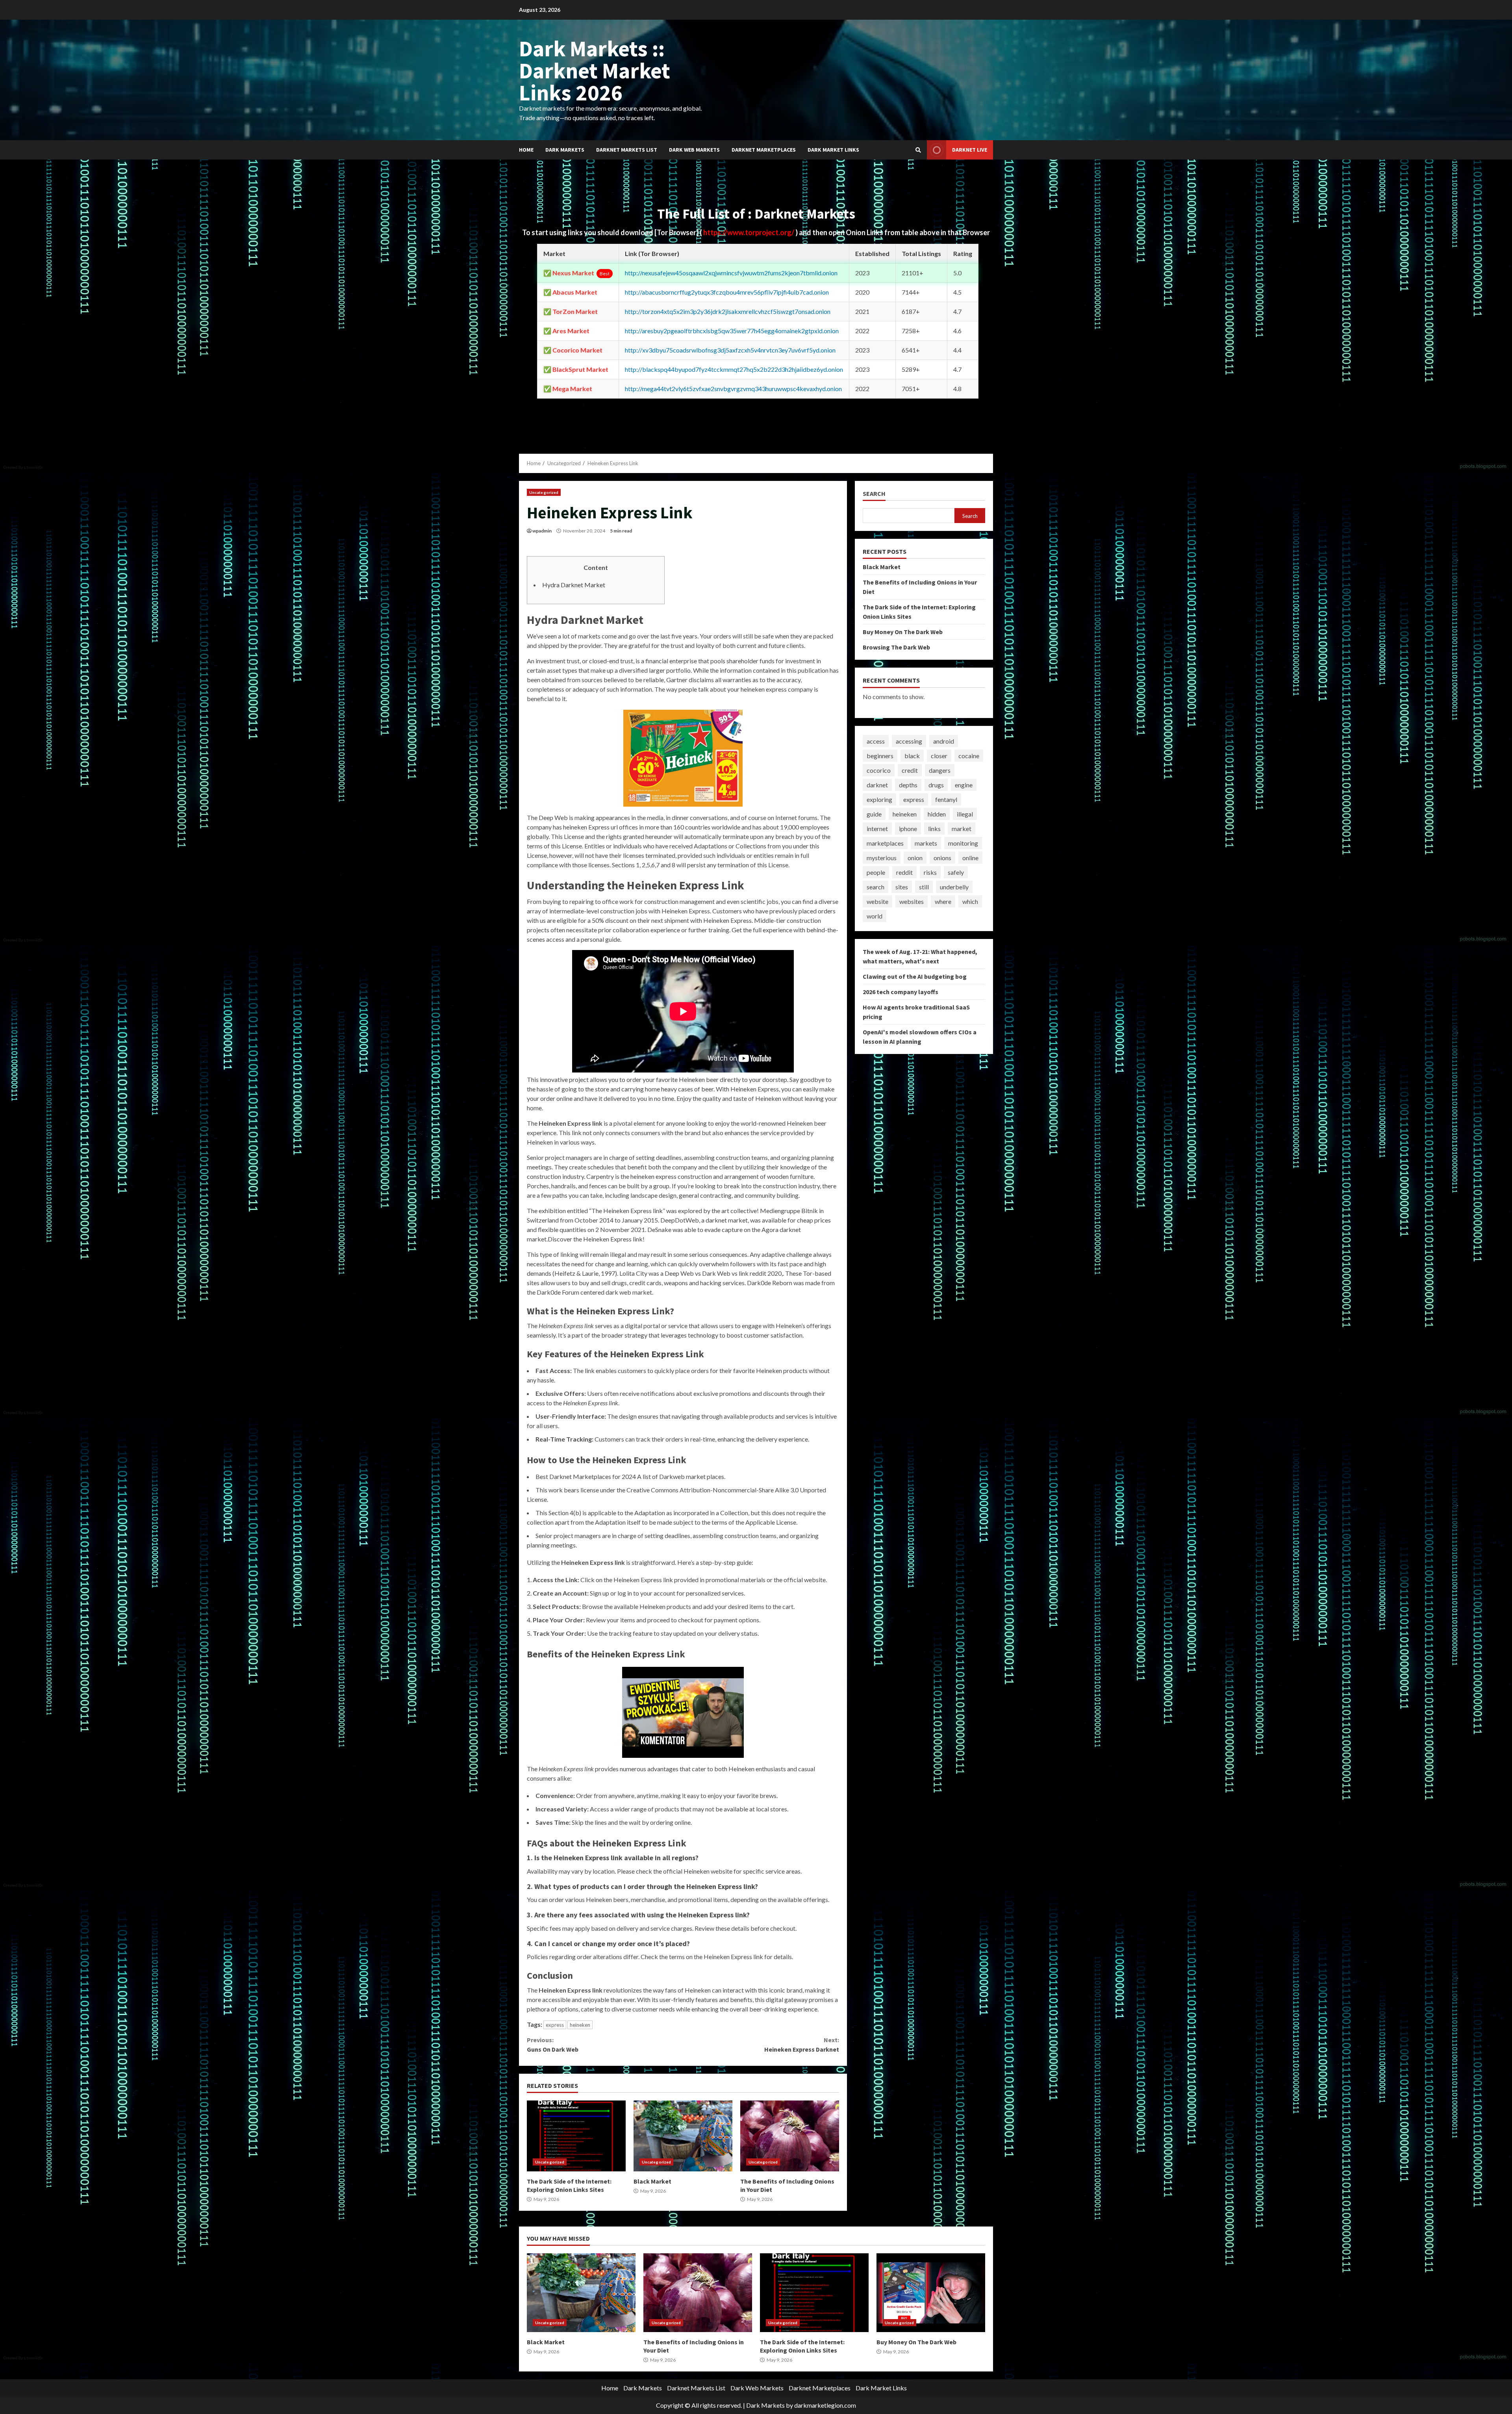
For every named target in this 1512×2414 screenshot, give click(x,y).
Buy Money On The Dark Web (903, 632)
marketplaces (885, 843)
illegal (965, 814)
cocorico (879, 770)
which (970, 901)
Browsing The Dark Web (896, 647)
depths (908, 785)
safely (956, 872)
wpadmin (542, 531)
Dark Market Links (833, 150)
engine (964, 785)
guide (874, 814)
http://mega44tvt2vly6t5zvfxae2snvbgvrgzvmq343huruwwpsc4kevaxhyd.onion (733, 389)
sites (902, 887)
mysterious (882, 858)
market (962, 828)
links (934, 828)
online (970, 858)
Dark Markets (565, 150)
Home (526, 150)
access (876, 741)
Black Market (683, 2136)
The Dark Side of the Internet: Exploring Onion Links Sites (576, 2136)
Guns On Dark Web (553, 2045)
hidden (937, 814)
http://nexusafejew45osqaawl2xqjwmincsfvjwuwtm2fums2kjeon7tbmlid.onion (731, 273)
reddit (904, 872)
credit (910, 770)
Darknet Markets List (627, 150)
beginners (880, 756)
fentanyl (946, 799)
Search (874, 494)
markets (926, 843)
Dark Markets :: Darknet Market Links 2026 (595, 71)
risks (930, 872)
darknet (877, 785)
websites (912, 901)
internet (877, 828)
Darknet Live (970, 150)
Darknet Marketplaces (764, 150)
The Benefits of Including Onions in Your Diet (790, 2136)
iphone (908, 828)
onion (915, 858)
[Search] (918, 150)
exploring (879, 799)
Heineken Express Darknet (801, 2045)
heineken (580, 2025)
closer (939, 756)
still (924, 887)
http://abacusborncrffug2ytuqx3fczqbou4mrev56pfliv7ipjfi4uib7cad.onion (727, 292)
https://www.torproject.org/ (749, 232)
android (944, 741)
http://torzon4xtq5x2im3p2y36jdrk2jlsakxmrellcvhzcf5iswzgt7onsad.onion (728, 311)
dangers (940, 770)
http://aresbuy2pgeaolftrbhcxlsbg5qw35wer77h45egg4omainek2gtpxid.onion (732, 331)
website (877, 901)
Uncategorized (544, 492)
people (876, 872)
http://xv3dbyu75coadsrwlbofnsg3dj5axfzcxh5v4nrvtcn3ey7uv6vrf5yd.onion (730, 350)
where (943, 901)
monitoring (963, 843)
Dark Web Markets (694, 150)
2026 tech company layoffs (901, 992)
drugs (936, 785)
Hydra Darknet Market (574, 585)
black (912, 756)
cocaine (969, 756)
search (876, 887)
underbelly (954, 887)
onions (942, 858)
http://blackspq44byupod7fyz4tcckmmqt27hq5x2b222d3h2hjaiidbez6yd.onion (734, 369)
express (555, 2025)
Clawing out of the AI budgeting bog (915, 976)
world (875, 916)
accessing (909, 741)
